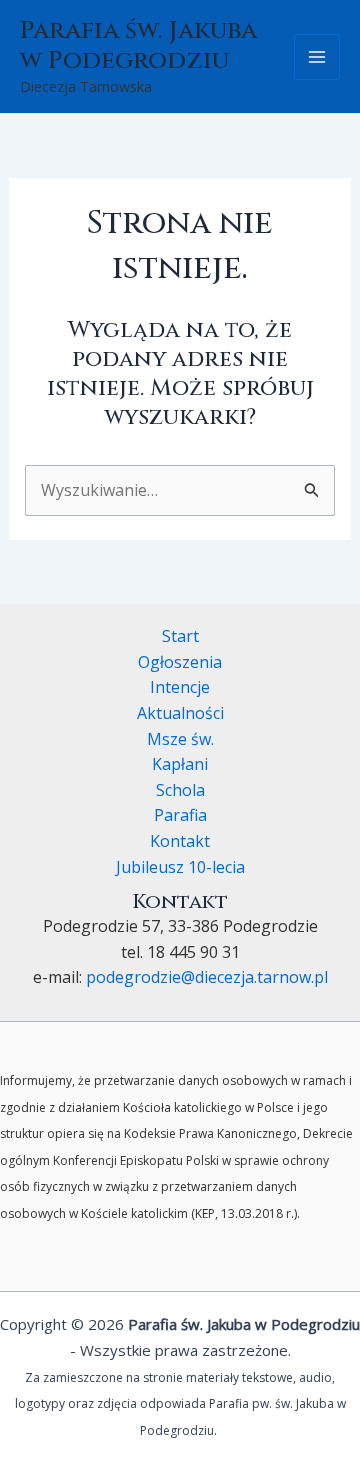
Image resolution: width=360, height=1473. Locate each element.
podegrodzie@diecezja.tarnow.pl (207, 977)
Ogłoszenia (180, 662)
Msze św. (180, 739)
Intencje (180, 687)
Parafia (180, 815)
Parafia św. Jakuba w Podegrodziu (138, 45)
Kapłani (180, 764)
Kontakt (180, 841)
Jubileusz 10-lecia (180, 867)
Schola (180, 790)
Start (180, 636)
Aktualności (180, 713)
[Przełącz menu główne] (317, 57)
